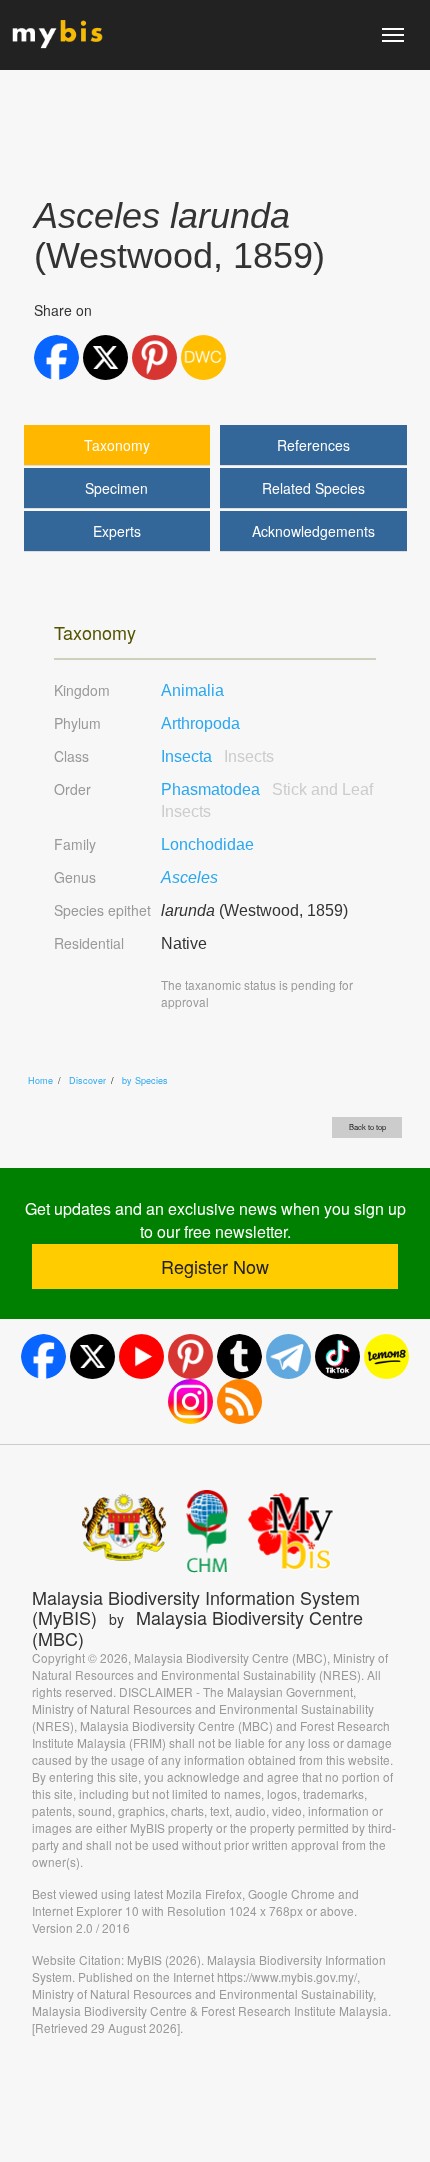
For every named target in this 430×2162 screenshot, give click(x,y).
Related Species (313, 488)
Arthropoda (200, 723)
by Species (145, 1080)
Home (40, 1080)
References (313, 445)
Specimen (116, 488)
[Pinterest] (190, 1356)
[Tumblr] (239, 1356)
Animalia (192, 690)
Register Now (215, 1266)
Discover (87, 1080)
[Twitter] (92, 1356)
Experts (117, 531)
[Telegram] (288, 1356)
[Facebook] (43, 1356)
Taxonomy (117, 445)
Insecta (217, 756)
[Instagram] (190, 1401)
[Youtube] (141, 1356)
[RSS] (239, 1401)
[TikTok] (337, 1356)
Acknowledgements (313, 531)
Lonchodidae (207, 844)
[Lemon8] (386, 1356)
